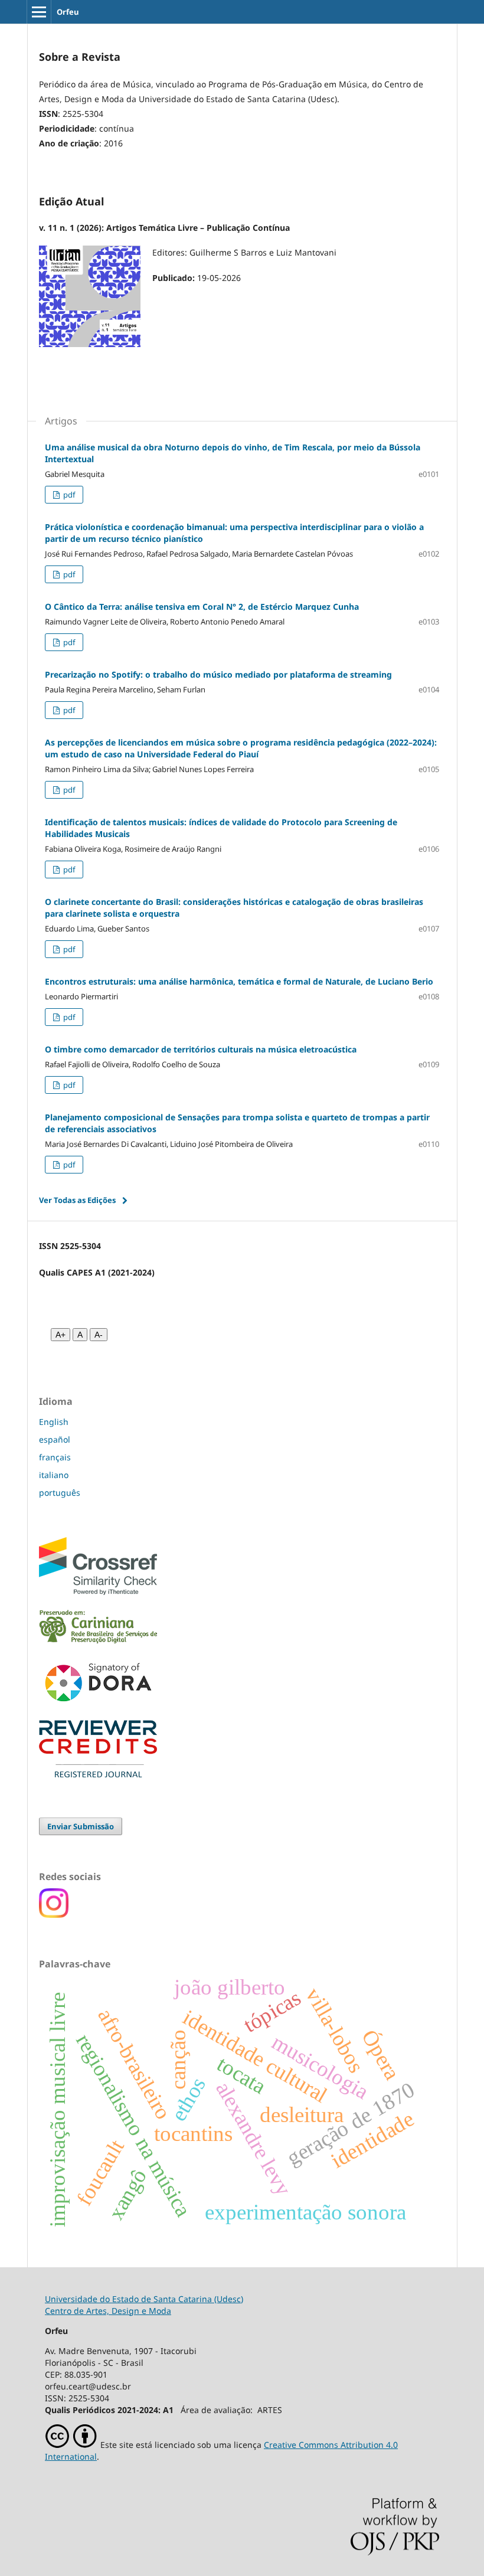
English (54, 1422)
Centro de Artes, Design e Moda (108, 2311)
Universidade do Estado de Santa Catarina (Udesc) (144, 2299)
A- (99, 1335)
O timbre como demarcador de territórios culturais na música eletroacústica (201, 1049)
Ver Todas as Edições (77, 1200)
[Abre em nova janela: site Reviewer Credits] (98, 1774)
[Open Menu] (39, 12)
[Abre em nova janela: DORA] (98, 1704)
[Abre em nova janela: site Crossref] (98, 1592)
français (55, 1457)
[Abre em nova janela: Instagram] (54, 1915)
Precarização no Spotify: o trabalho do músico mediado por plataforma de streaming (218, 674)
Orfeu (68, 12)
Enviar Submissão (81, 1826)
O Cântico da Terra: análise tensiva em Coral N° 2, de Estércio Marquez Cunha (202, 607)
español (55, 1439)
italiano (54, 1475)
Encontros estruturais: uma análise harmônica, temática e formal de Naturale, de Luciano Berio (239, 981)
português (60, 1493)
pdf (68, 495)
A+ (60, 1335)
